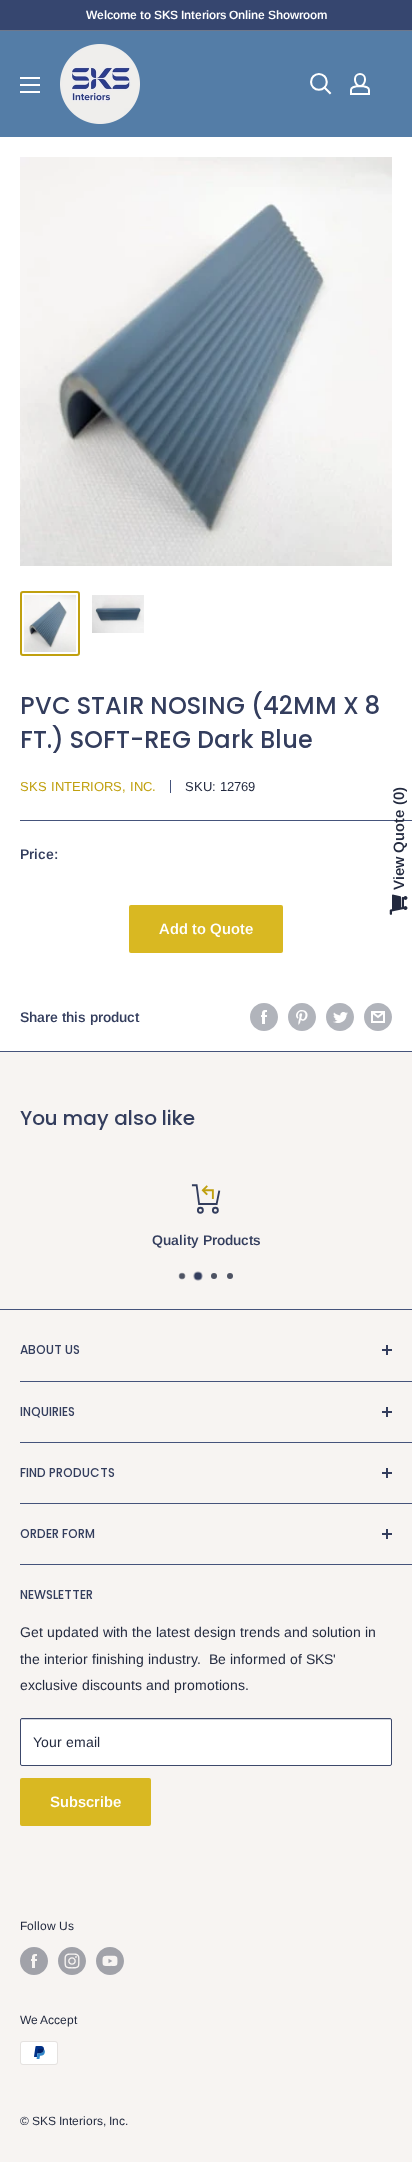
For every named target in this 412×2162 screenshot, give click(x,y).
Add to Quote (206, 928)
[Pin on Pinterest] (302, 1017)
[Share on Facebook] (264, 1017)
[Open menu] (30, 85)
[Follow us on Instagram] (72, 1961)
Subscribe (85, 1801)
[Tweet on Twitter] (340, 1017)
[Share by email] (378, 1017)
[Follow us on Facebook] (34, 1961)
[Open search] (321, 84)
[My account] (360, 84)
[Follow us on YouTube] (110, 1961)
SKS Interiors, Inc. (88, 786)
